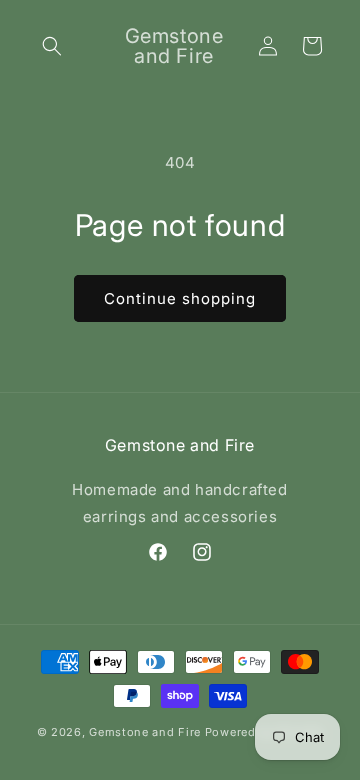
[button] (52, 46)
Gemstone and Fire (145, 732)
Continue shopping (180, 298)
